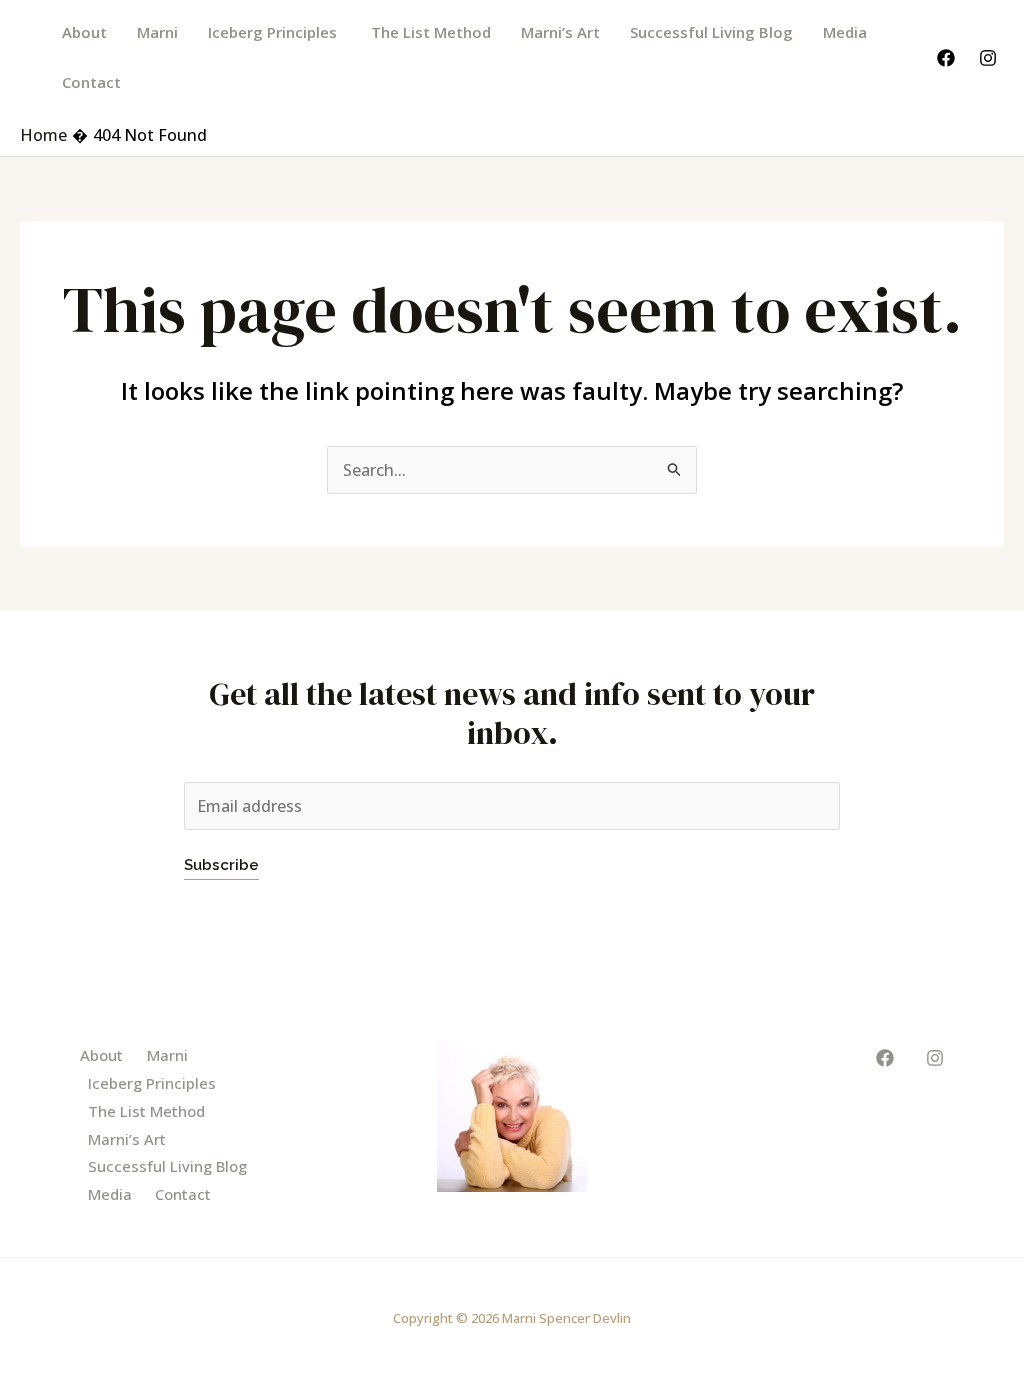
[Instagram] (988, 58)
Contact (91, 82)
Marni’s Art (560, 32)
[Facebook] (946, 58)
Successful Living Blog (711, 32)
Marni (157, 32)
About (84, 32)
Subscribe (221, 865)
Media (845, 32)
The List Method (431, 32)
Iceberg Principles (274, 32)
